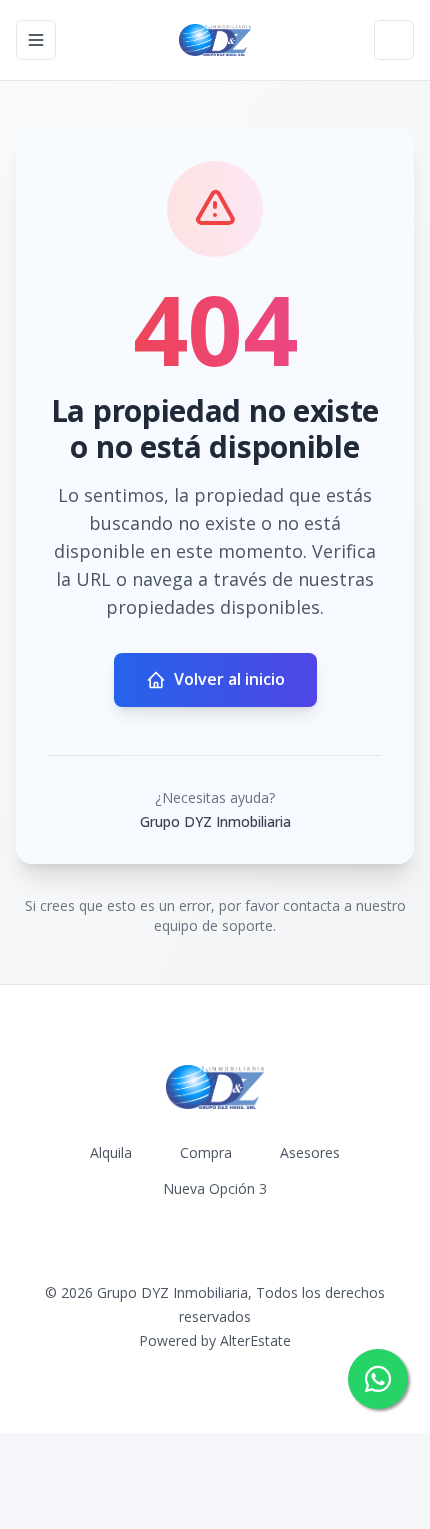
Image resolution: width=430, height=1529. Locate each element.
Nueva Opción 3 (215, 1188)
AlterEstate (255, 1340)
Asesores (310, 1152)
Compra (206, 1152)
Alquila (111, 1152)
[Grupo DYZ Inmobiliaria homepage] (214, 40)
